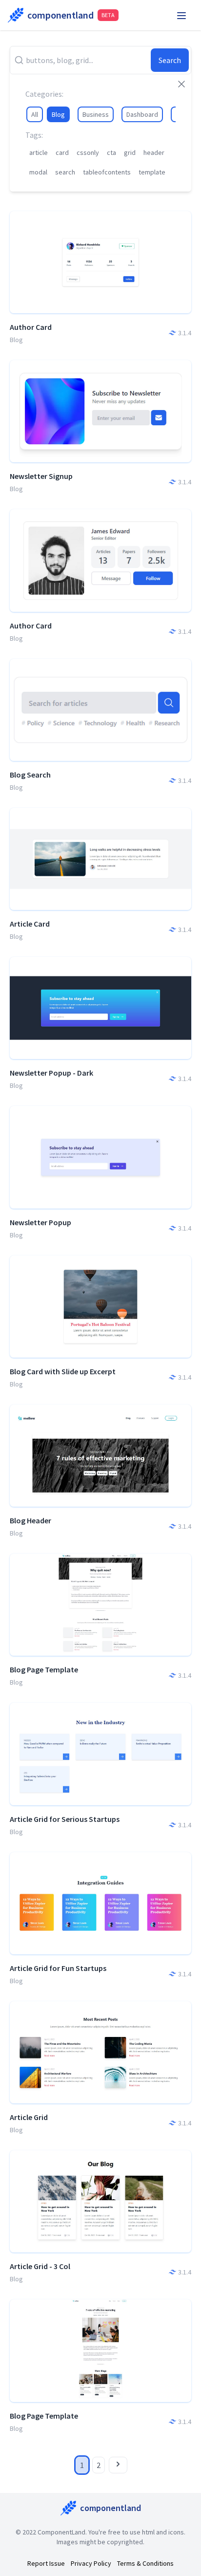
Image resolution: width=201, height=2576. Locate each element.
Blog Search (30, 775)
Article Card (30, 924)
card (62, 152)
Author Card (31, 327)
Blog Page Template (44, 1669)
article (39, 152)
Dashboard (142, 114)
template (152, 172)
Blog (58, 114)
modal (38, 172)
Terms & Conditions (145, 2563)
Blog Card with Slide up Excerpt (63, 1371)
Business (96, 114)
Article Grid (29, 2117)
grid (130, 152)
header (154, 152)
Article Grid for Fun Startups (58, 1968)
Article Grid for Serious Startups (65, 1819)
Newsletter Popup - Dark (51, 1073)
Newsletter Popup (40, 1222)
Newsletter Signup (41, 476)
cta (111, 152)
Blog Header (30, 1520)
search (65, 172)
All (35, 114)
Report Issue (46, 2563)
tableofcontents (107, 172)
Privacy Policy (91, 2563)
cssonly (88, 152)
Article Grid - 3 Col (40, 2266)
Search (170, 60)
